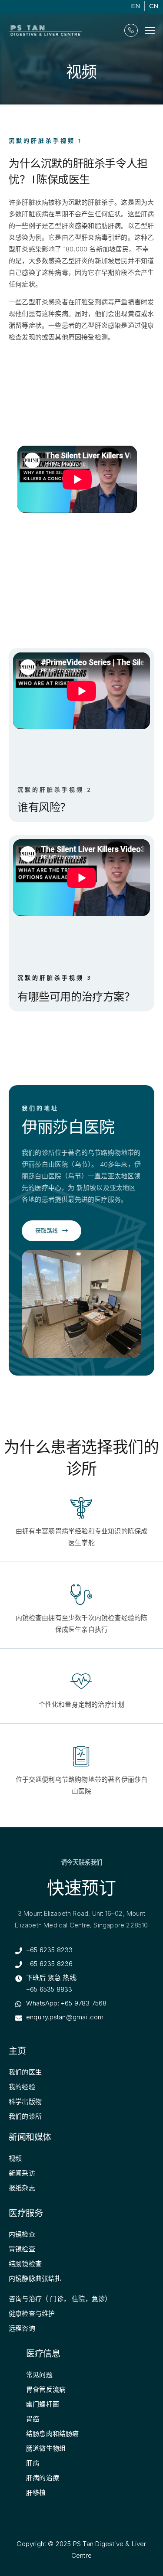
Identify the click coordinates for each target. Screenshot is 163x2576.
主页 (17, 2051)
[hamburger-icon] (150, 31)
